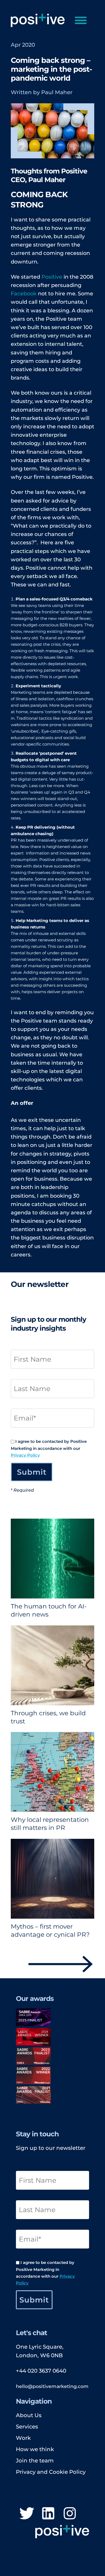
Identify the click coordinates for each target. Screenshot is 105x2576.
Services (27, 2427)
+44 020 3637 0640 (41, 2371)
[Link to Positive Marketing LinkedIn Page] (48, 2514)
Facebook (24, 293)
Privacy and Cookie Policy (51, 2472)
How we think (35, 2449)
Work (23, 2438)
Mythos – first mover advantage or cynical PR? (50, 1931)
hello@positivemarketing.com (52, 2386)
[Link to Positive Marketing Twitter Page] (27, 2514)
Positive (51, 277)
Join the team (35, 2461)
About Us (29, 2415)
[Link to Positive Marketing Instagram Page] (70, 2514)
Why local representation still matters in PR (50, 1824)
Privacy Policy (25, 1455)
